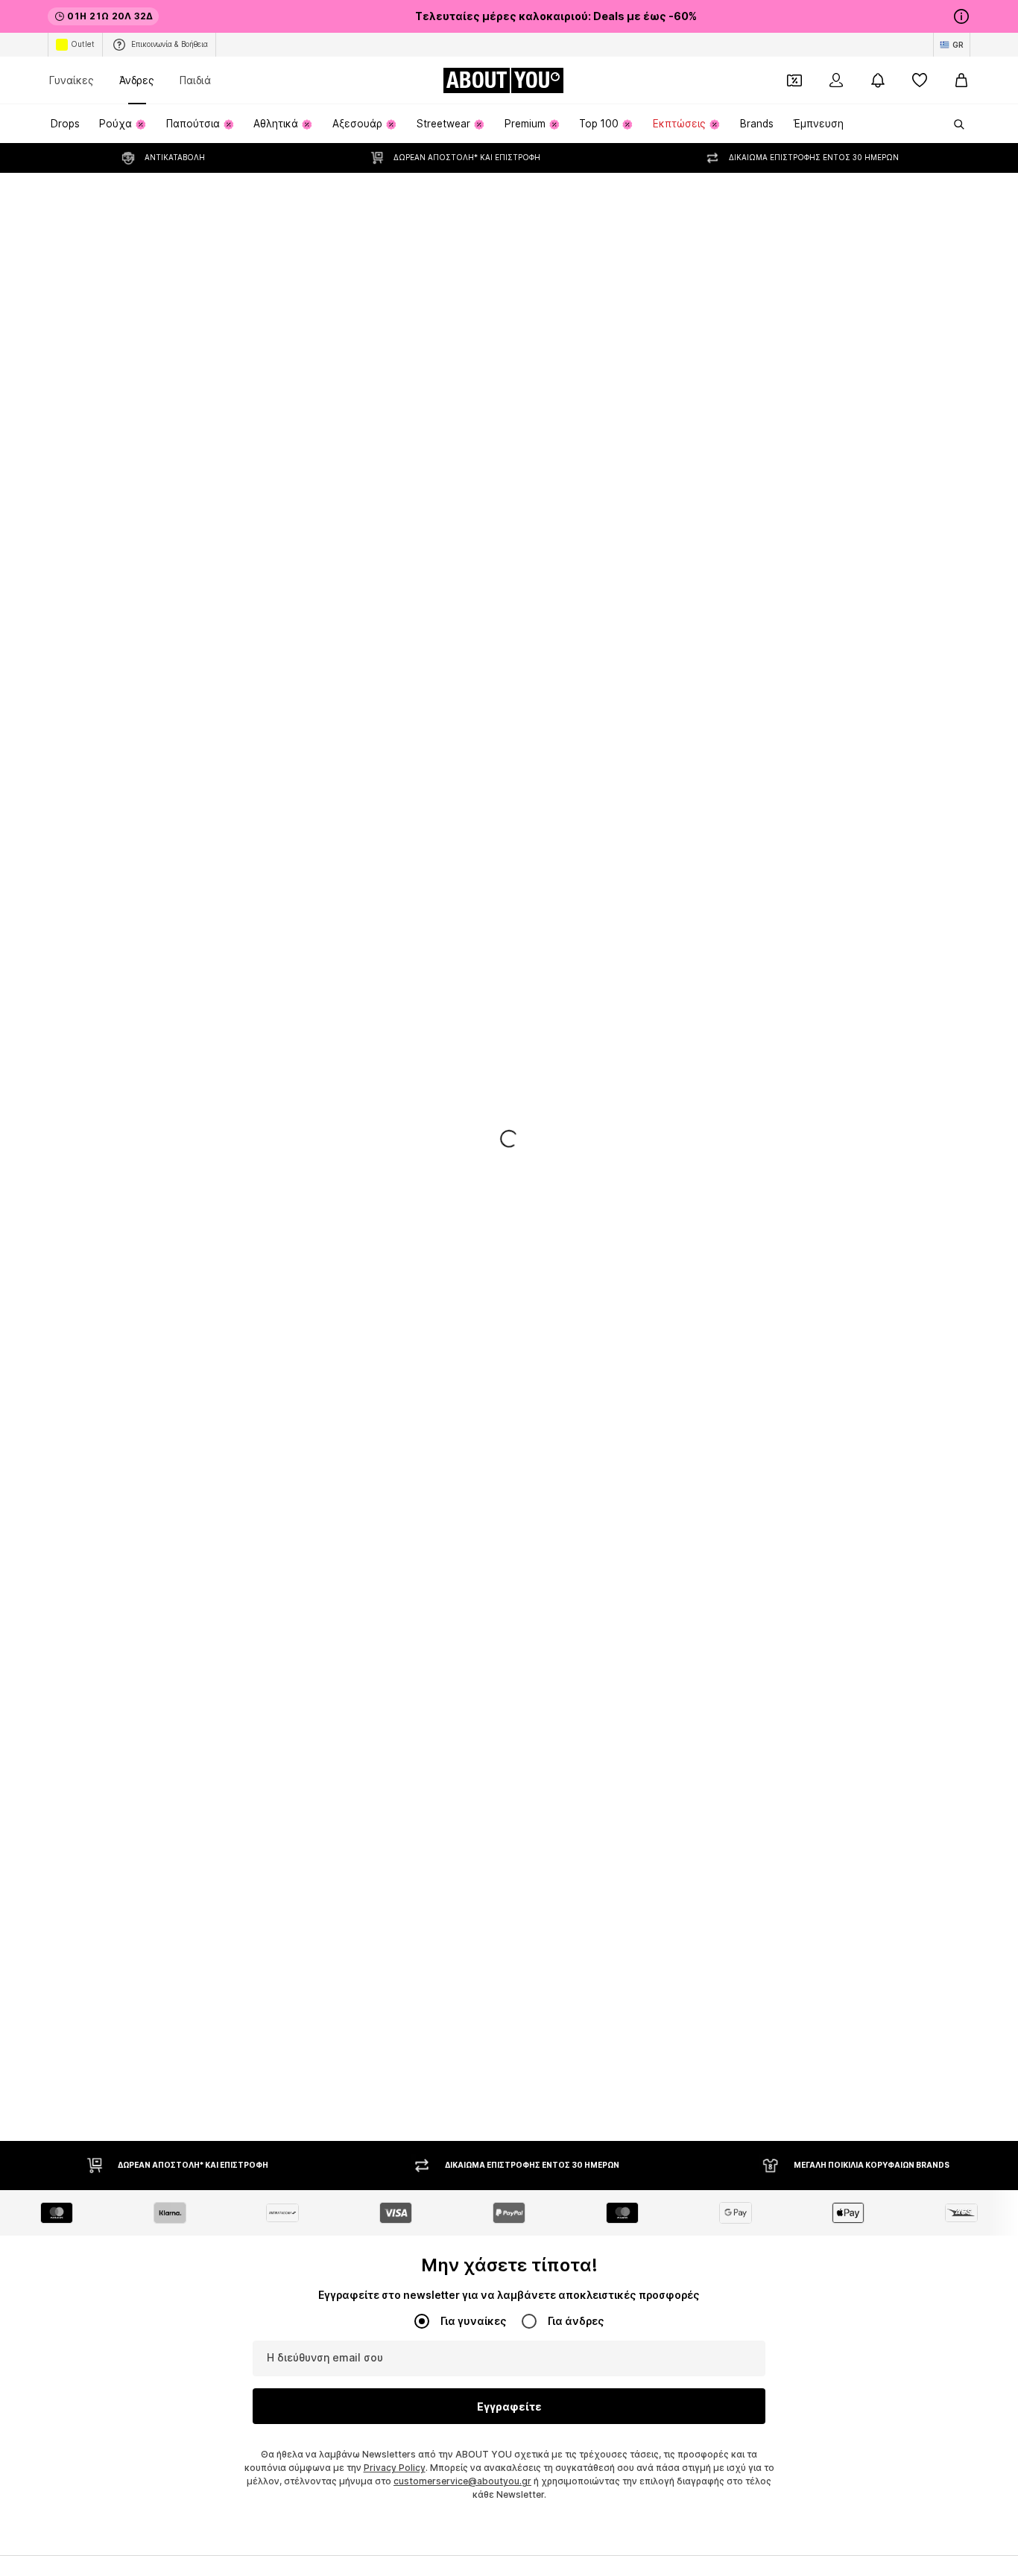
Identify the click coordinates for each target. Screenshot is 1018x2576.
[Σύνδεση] (836, 80)
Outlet (83, 44)
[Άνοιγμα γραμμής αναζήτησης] (954, 124)
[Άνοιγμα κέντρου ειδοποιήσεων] (878, 80)
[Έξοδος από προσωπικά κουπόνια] (794, 80)
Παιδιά (195, 80)
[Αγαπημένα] (920, 80)
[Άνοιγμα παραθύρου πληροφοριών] (961, 16)
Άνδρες (137, 80)
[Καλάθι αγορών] (961, 80)
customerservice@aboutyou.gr (462, 2481)
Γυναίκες (72, 80)
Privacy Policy (395, 2468)
